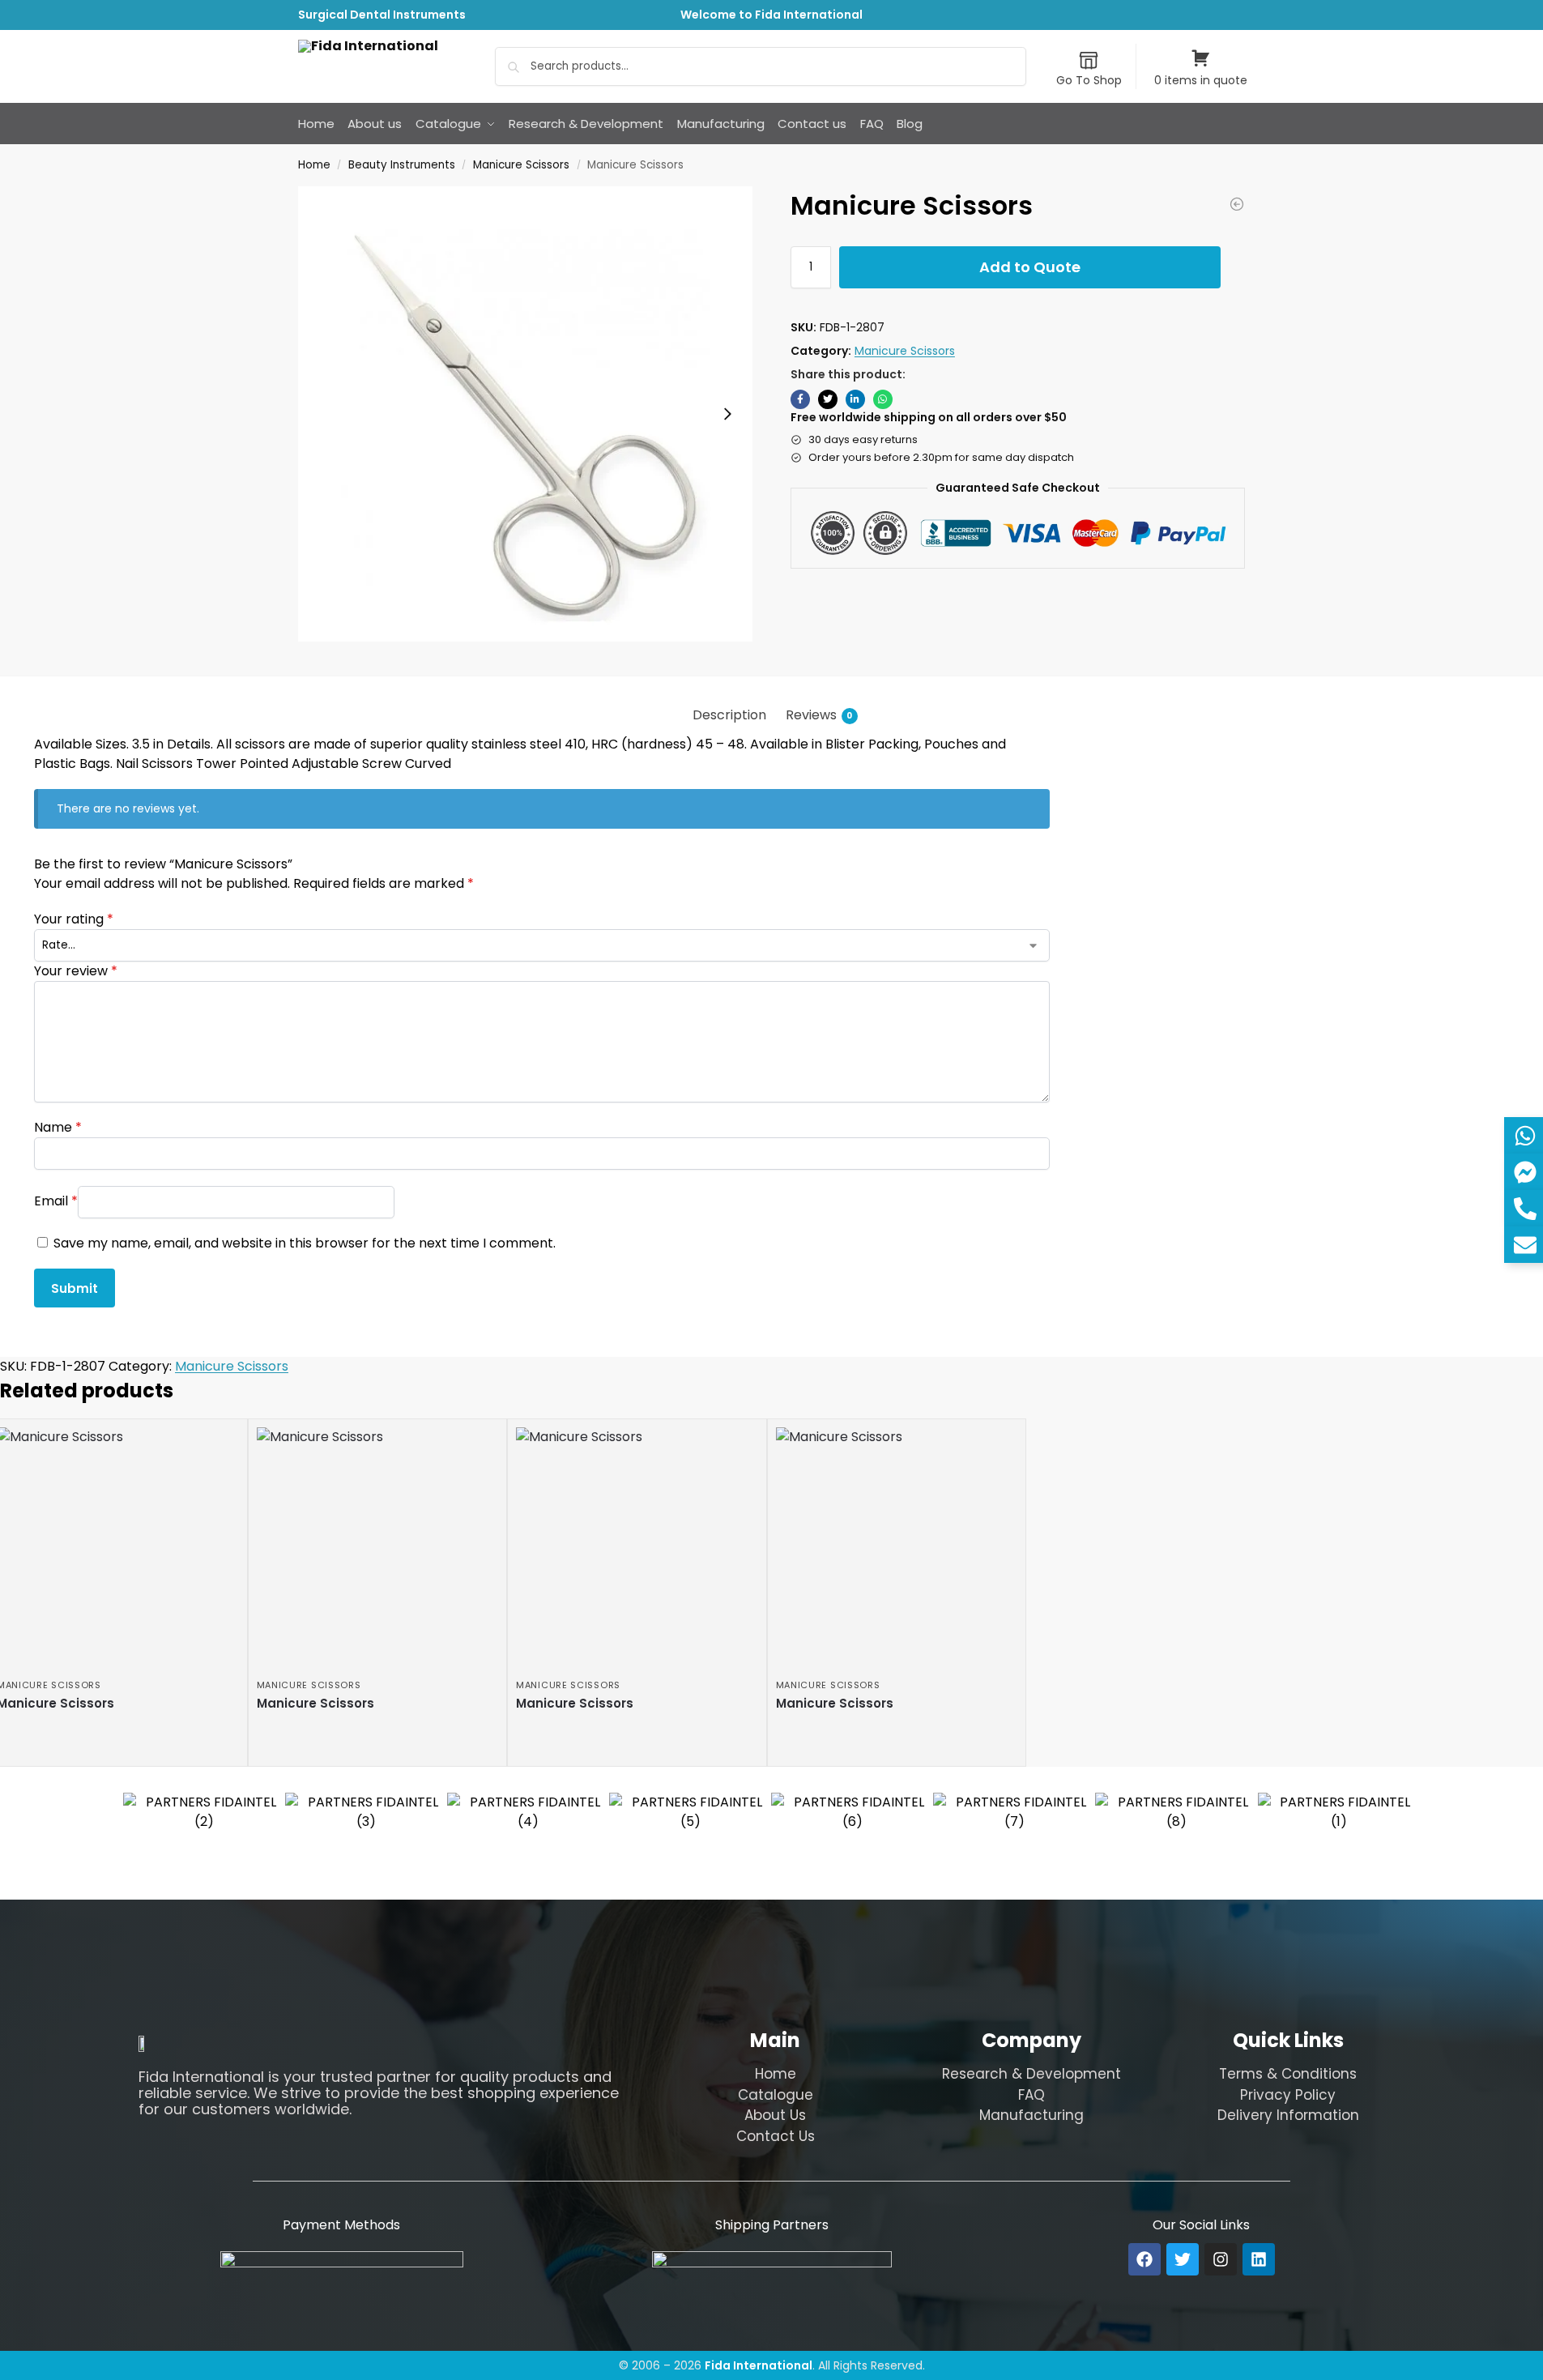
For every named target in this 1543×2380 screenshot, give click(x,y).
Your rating (74, 919)
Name (58, 1127)
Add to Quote (1030, 267)
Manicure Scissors (521, 165)
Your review (76, 971)
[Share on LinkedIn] (855, 399)
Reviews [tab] (819, 715)
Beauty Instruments (402, 165)
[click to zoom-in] (526, 414)
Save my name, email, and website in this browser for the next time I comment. (305, 1243)
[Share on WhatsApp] (883, 399)
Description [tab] (729, 715)
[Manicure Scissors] (1237, 204)
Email (56, 1201)
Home (314, 165)
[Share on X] (828, 399)
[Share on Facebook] (800, 399)
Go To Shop (1089, 80)
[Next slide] (727, 414)
